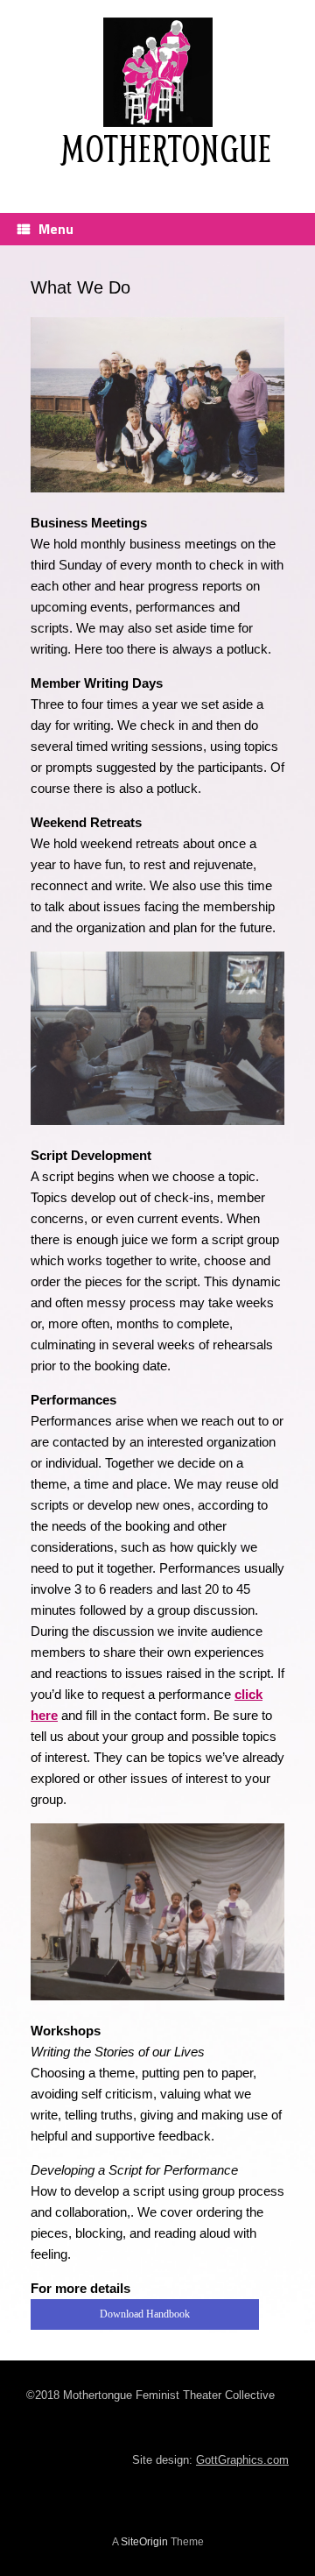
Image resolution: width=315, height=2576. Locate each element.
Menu (56, 229)
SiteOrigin (144, 2542)
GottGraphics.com (242, 2460)
